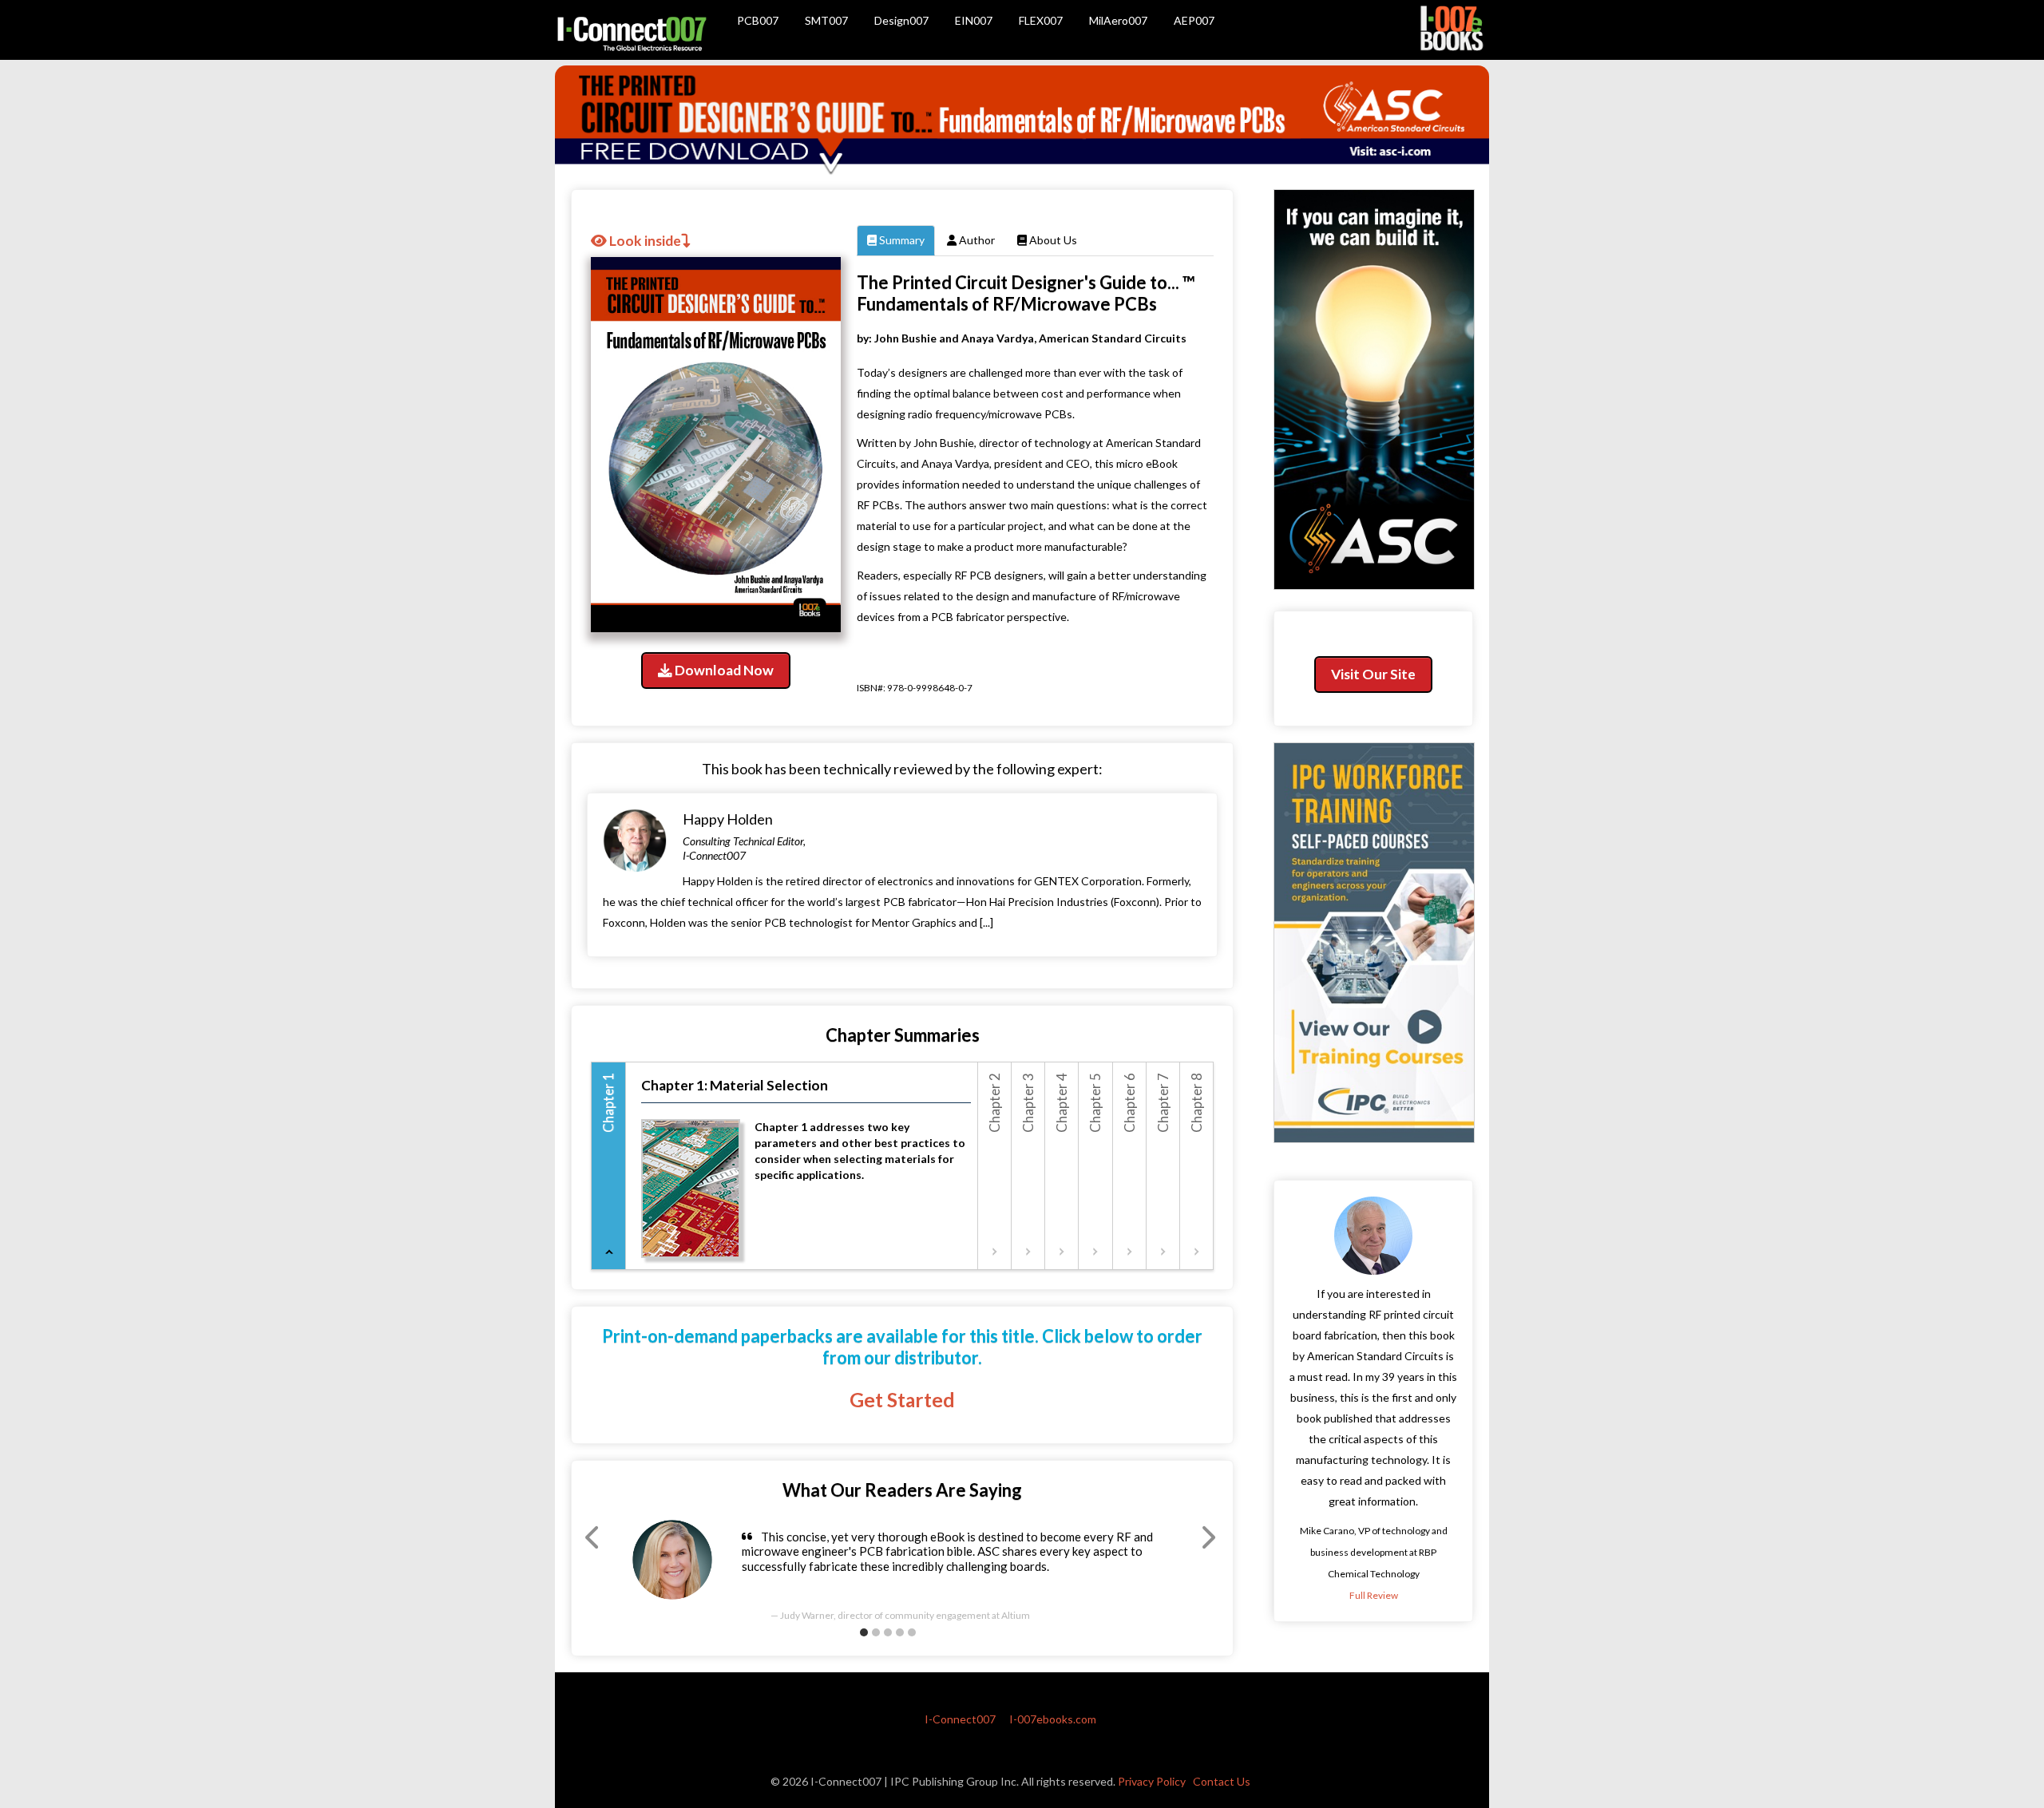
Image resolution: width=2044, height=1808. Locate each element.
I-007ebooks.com (1053, 1719)
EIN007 (974, 20)
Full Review (1374, 1595)
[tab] (609, 1166)
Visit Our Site (1373, 674)
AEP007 (1194, 20)
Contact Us (1222, 1781)
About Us (1052, 240)
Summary (901, 240)
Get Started (902, 1400)
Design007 (901, 20)
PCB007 (758, 20)
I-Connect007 (960, 1719)
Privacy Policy (1152, 1781)
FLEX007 (1041, 20)
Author (976, 240)
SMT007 (826, 20)
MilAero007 (1118, 20)
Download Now (723, 670)
